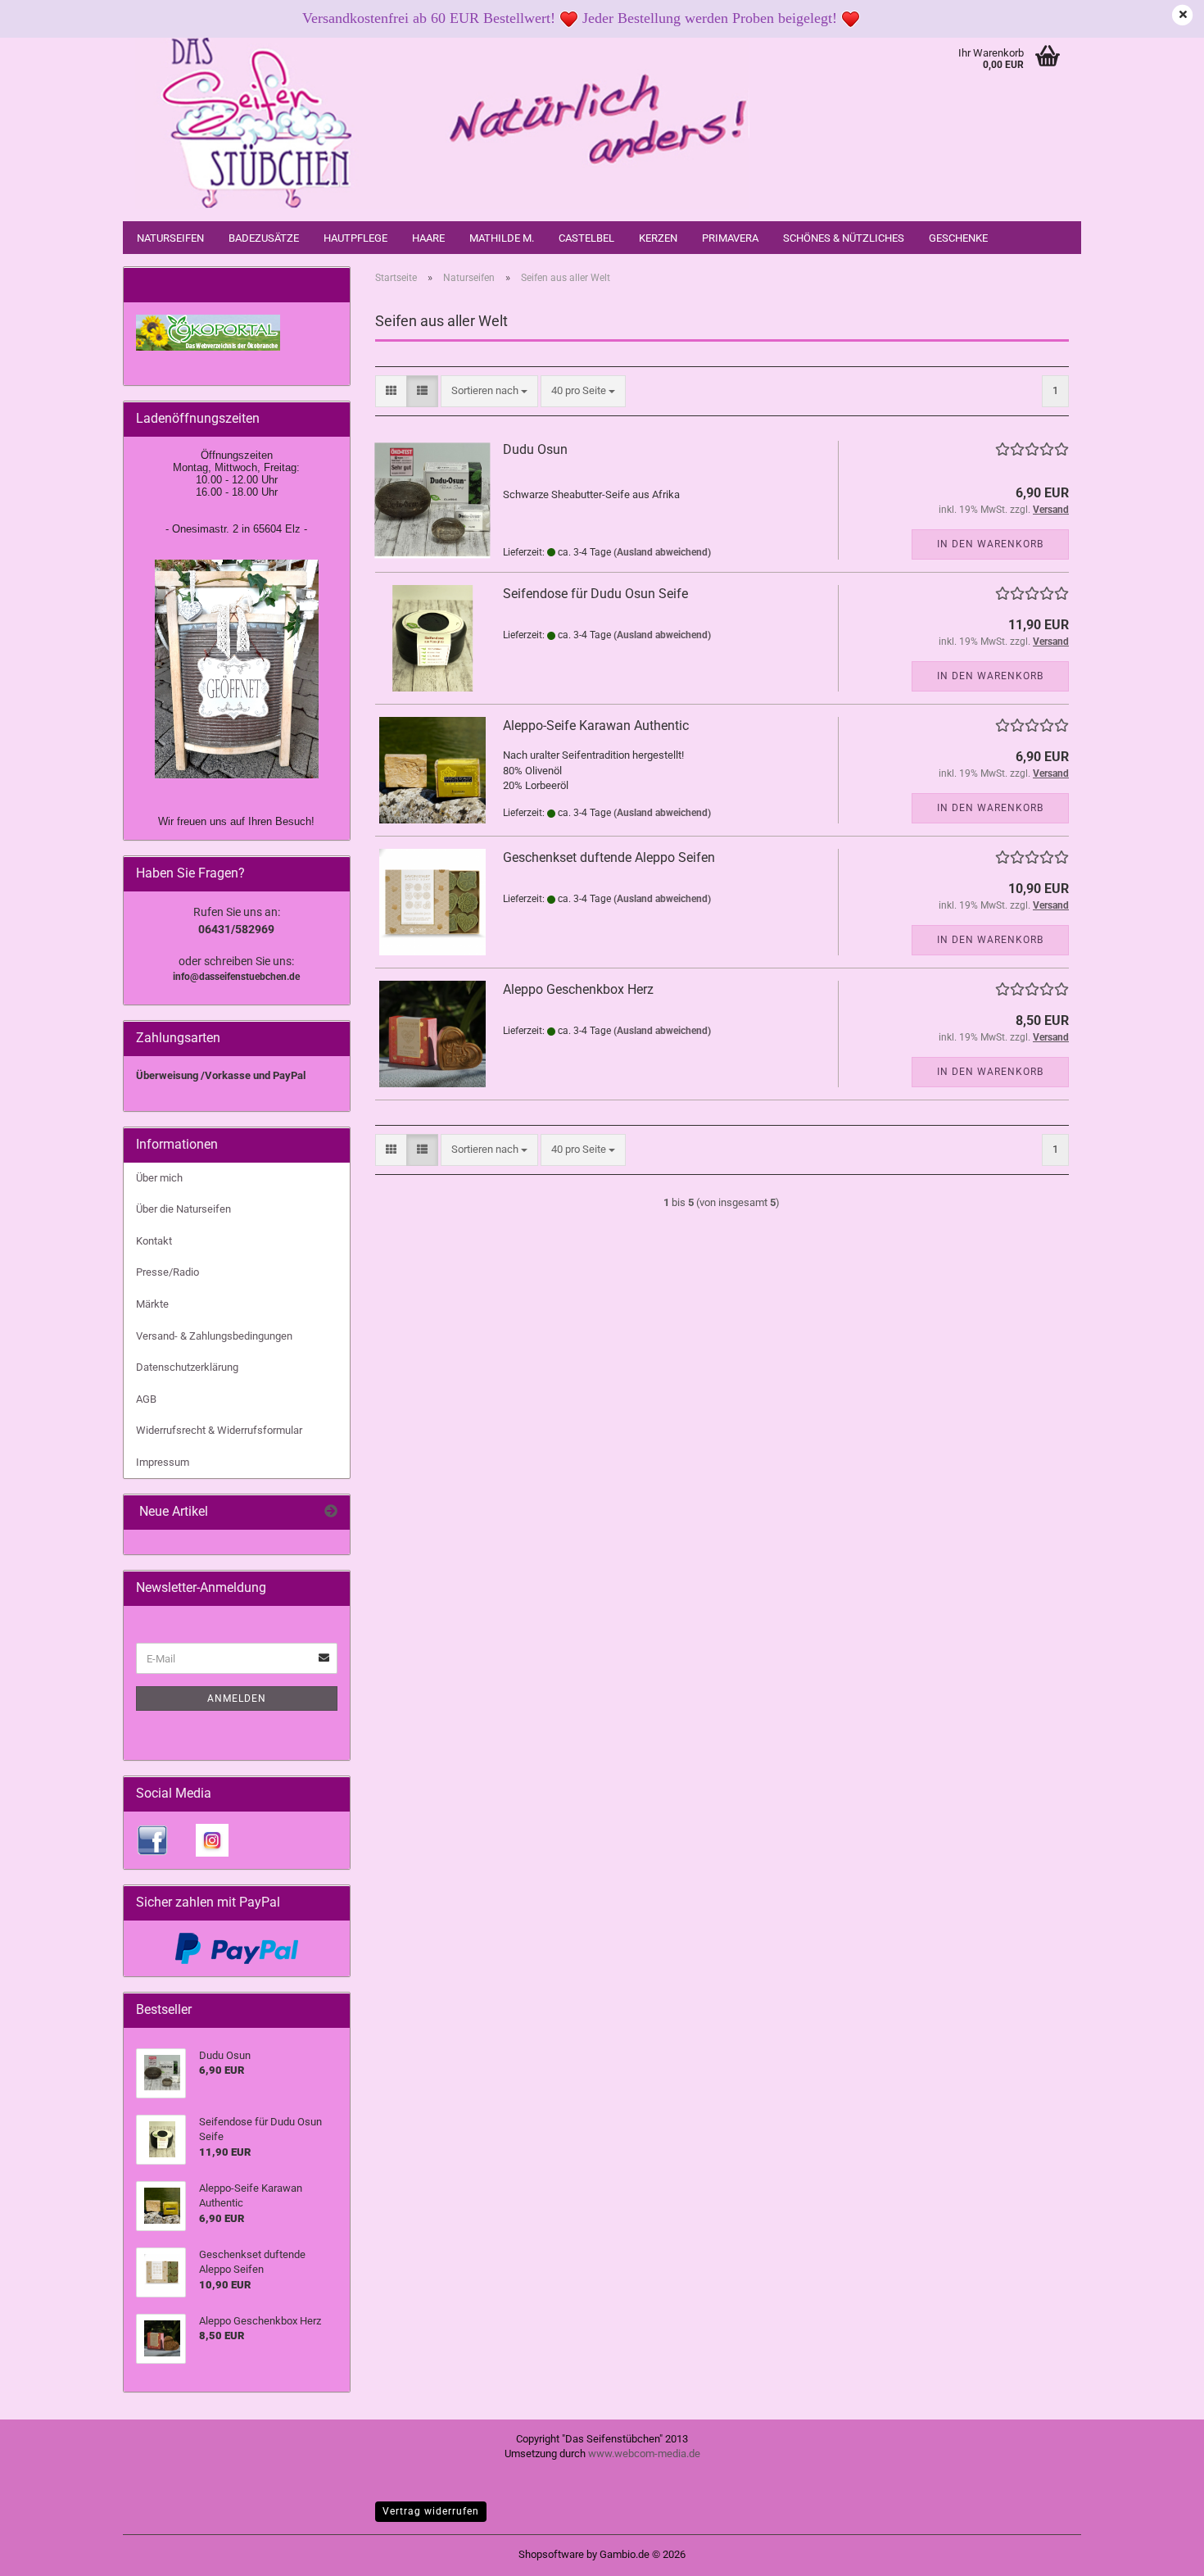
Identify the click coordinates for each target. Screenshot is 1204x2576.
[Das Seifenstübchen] (442, 123)
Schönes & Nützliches (844, 238)
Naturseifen (170, 238)
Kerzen (658, 238)
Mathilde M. (502, 238)
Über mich (159, 1178)
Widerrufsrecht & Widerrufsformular (219, 1430)
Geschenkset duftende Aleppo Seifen (609, 857)
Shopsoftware (551, 2554)
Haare (428, 238)
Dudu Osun (535, 449)
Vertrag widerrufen (431, 2511)
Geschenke (958, 238)
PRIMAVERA (730, 238)
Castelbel (586, 238)
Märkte (152, 1304)
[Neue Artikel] (331, 1512)
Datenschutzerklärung (187, 1367)
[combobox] (489, 391)
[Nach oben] (1159, 2551)
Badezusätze (264, 238)
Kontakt (154, 1241)
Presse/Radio (167, 1272)
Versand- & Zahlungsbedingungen (214, 1336)
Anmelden (237, 1698)
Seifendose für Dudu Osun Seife (595, 594)
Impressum (163, 1462)
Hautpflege (355, 238)
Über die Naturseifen (183, 1209)
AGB (146, 1399)
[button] (391, 391)
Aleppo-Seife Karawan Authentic (596, 726)
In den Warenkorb (990, 544)
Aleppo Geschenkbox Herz (578, 989)
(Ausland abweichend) (662, 552)
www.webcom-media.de (644, 2454)
